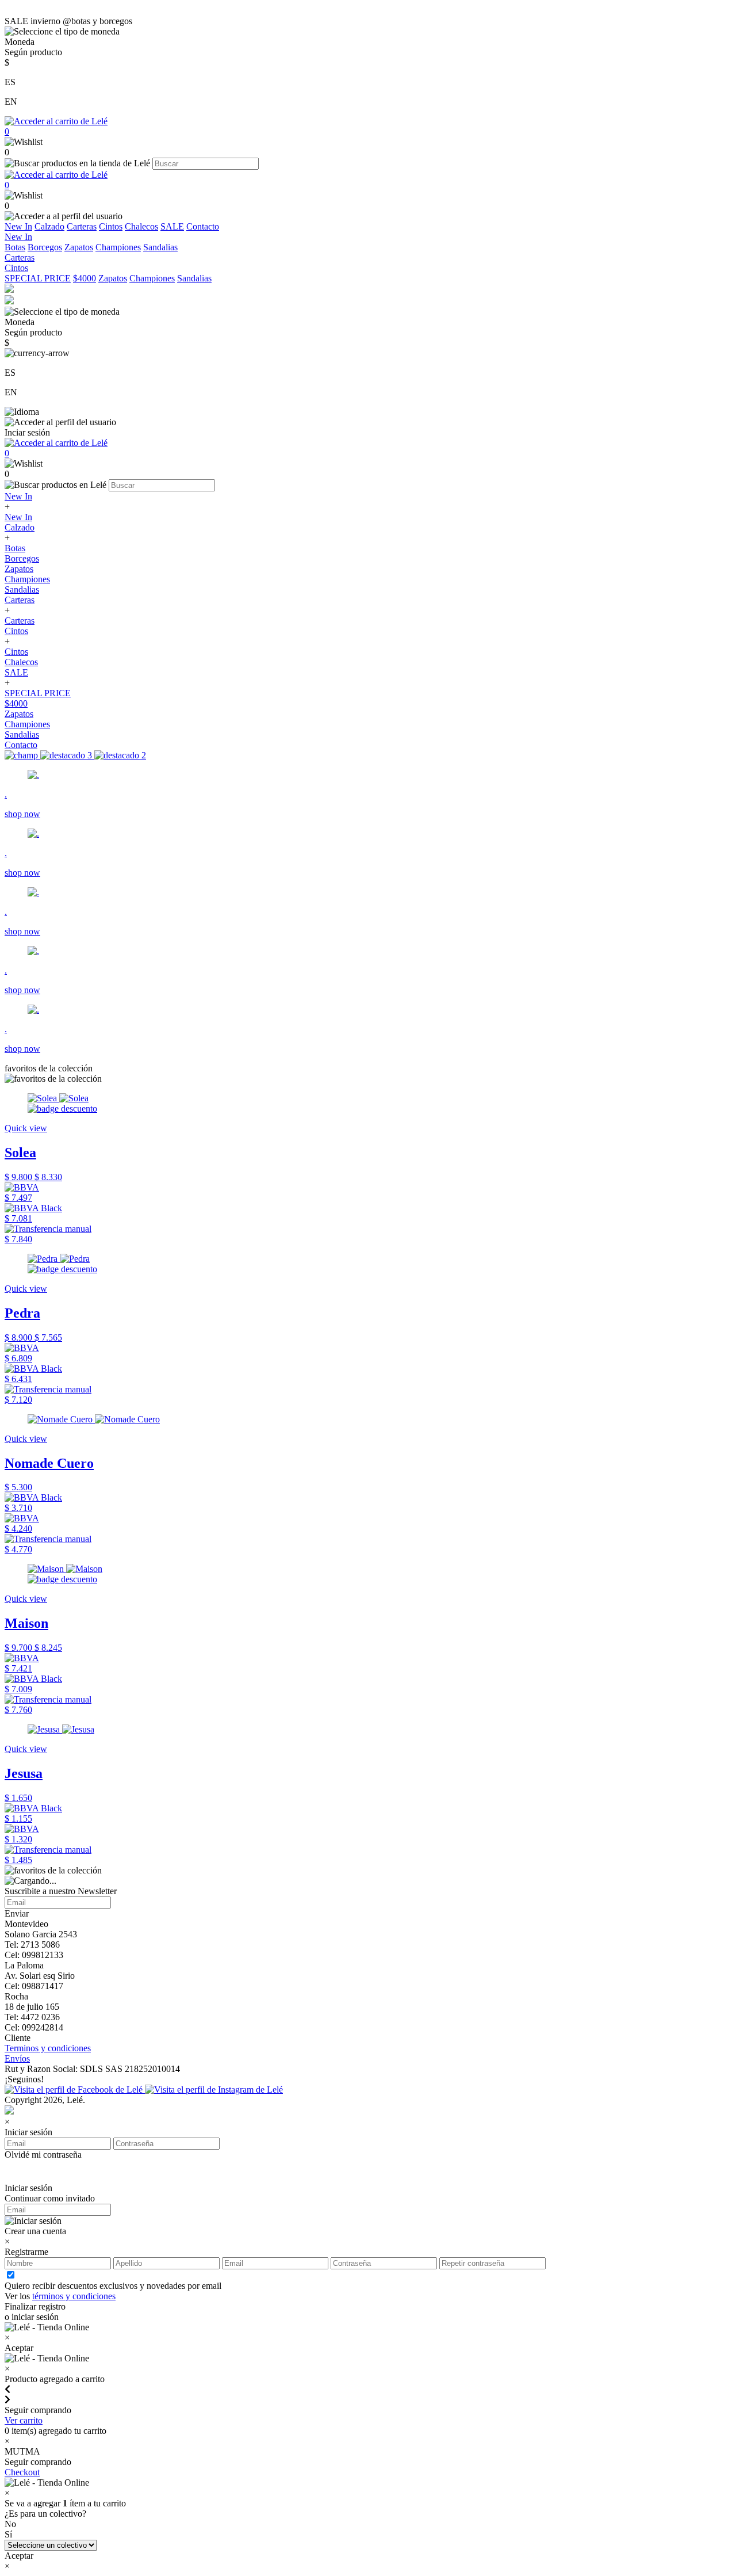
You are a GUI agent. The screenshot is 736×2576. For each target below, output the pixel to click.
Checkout (22, 2472)
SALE (172, 226)
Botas (15, 247)
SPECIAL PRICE (38, 278)
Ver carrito (24, 2420)
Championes (118, 247)
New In (18, 226)
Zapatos (79, 247)
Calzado (49, 226)
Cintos (111, 226)
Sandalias (160, 247)
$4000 (85, 278)
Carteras (82, 226)
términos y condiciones (74, 2296)
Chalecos (141, 226)
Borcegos (45, 247)
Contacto (203, 226)
